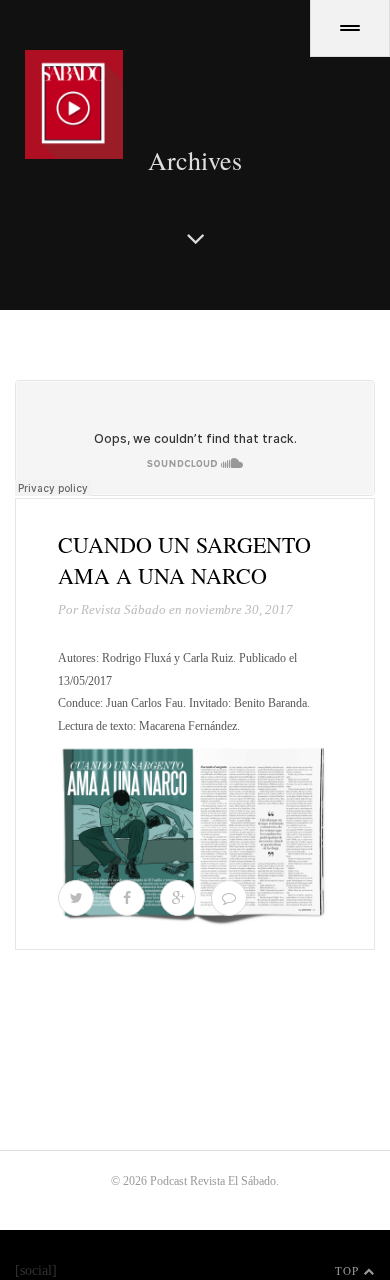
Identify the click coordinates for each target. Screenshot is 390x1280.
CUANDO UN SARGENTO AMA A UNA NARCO (184, 560)
